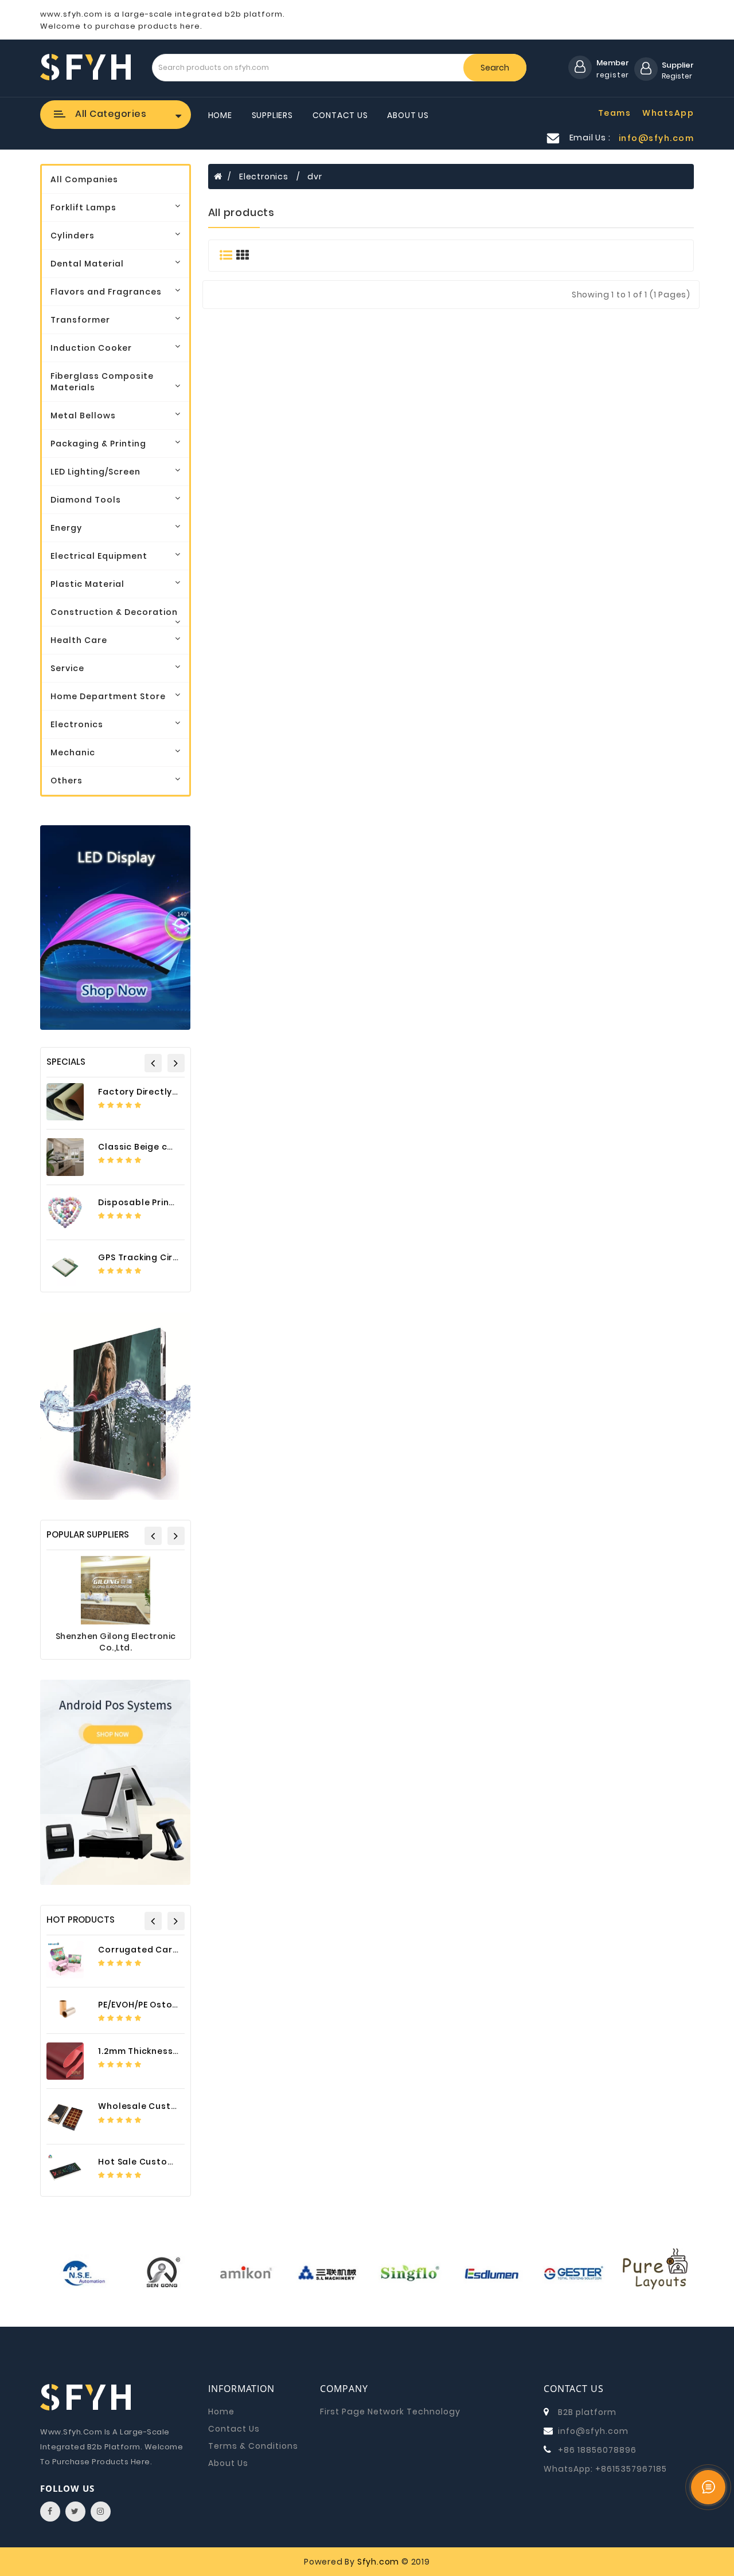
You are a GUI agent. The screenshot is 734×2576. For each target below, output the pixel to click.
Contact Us (340, 115)
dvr (315, 177)
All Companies (84, 179)
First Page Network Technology (390, 2412)
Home (220, 115)
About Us (408, 115)
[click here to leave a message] (708, 2487)
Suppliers (272, 115)
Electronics (264, 177)
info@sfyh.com (593, 2431)
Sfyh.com (378, 2562)
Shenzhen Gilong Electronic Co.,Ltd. (116, 1642)
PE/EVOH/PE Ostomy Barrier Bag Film (179, 2005)
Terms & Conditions (253, 2446)
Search (495, 68)
